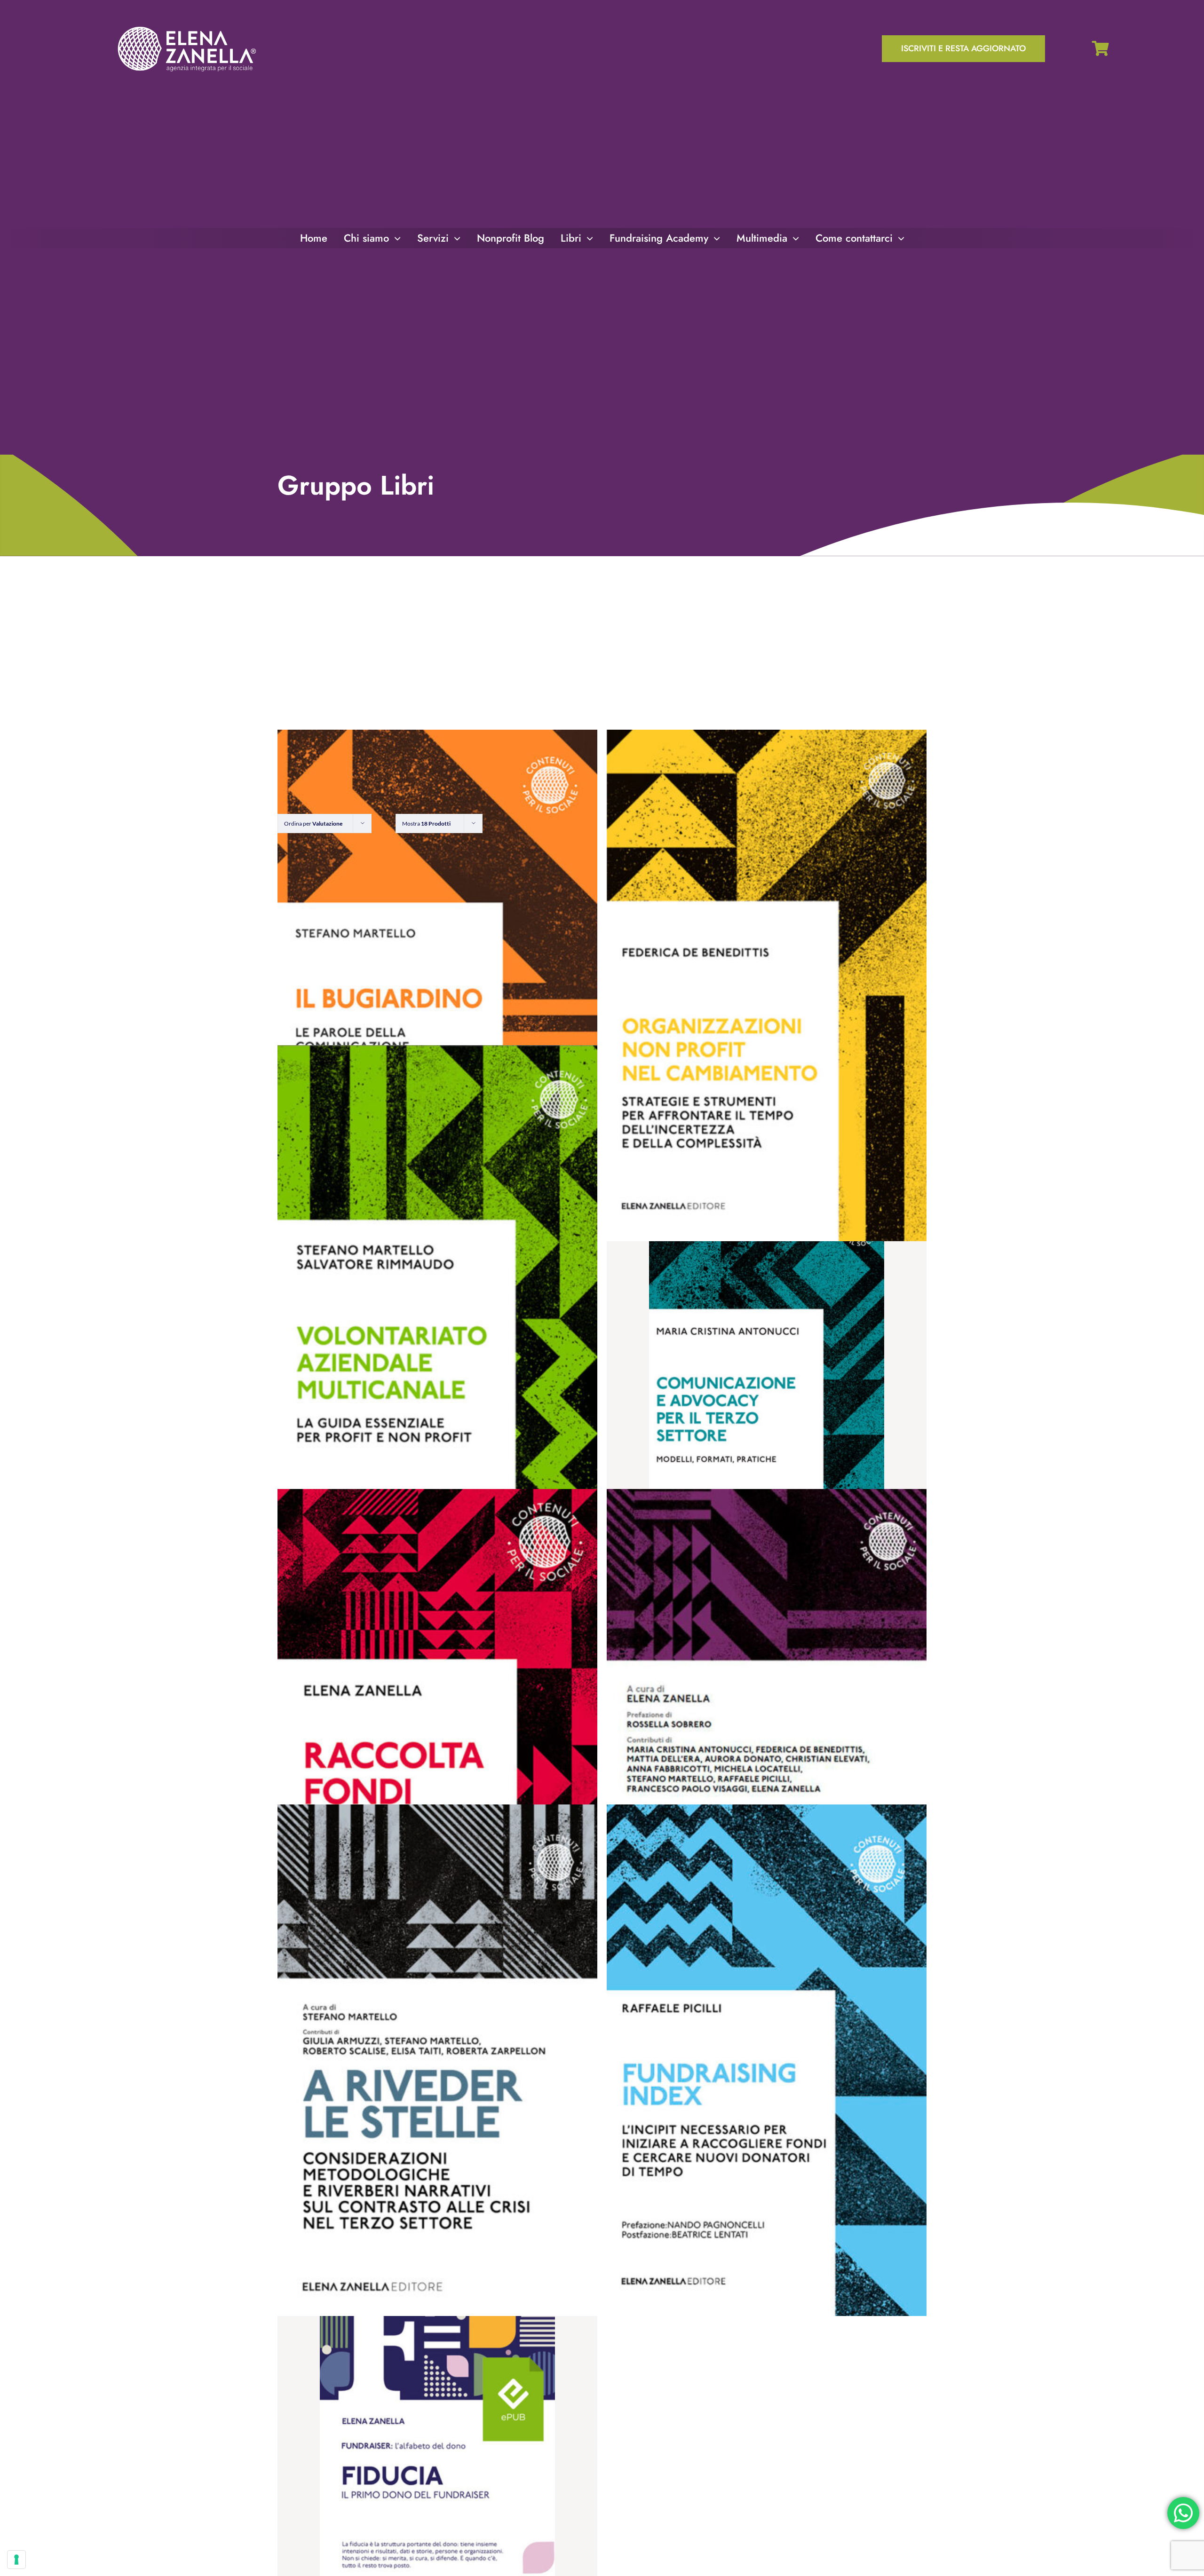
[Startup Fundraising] (767, 1745)
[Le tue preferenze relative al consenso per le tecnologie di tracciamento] (16, 2560)
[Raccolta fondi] (437, 1745)
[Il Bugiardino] (437, 985)
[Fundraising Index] (767, 2060)
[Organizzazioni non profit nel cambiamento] (767, 985)
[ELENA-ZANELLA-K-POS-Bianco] (187, 28)
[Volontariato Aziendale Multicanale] (437, 1301)
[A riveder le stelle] (437, 2060)
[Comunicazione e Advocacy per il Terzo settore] (767, 1365)
